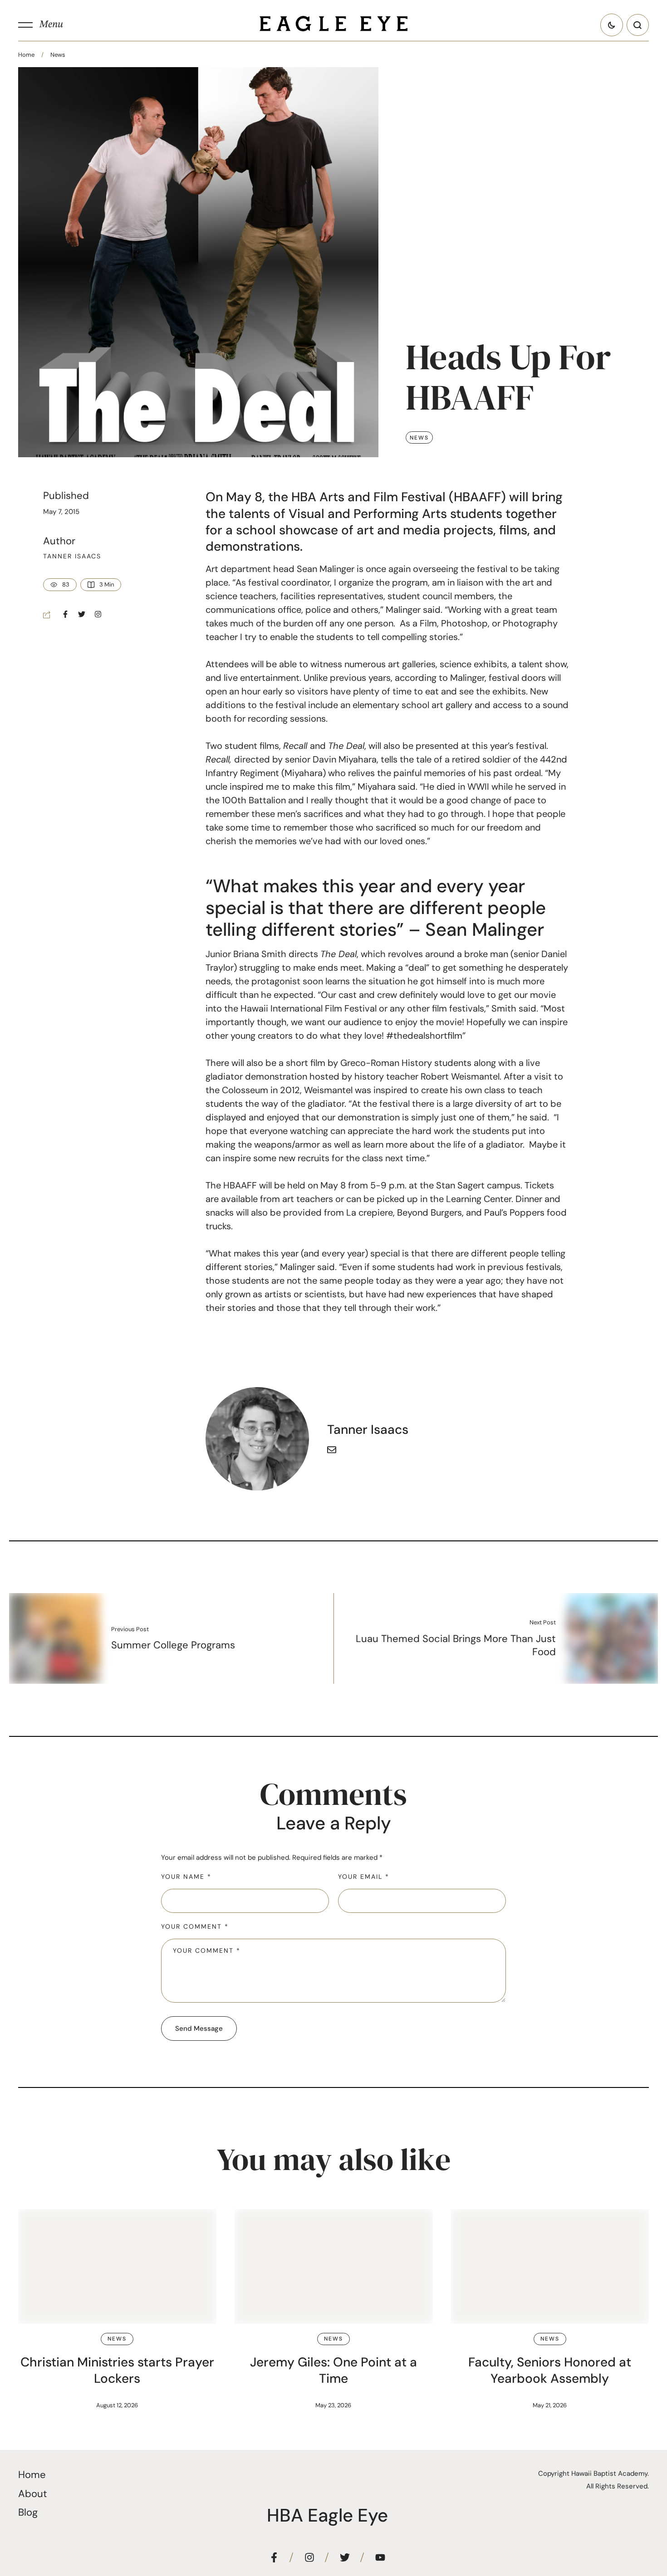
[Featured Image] (117, 2266)
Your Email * (364, 1877)
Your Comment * (195, 1926)
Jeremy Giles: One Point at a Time (333, 2370)
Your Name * (186, 1877)
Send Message (199, 2029)
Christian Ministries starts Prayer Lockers (117, 2370)
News (58, 55)
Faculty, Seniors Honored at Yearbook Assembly (550, 2370)
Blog (28, 2512)
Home (26, 55)
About (33, 2494)
